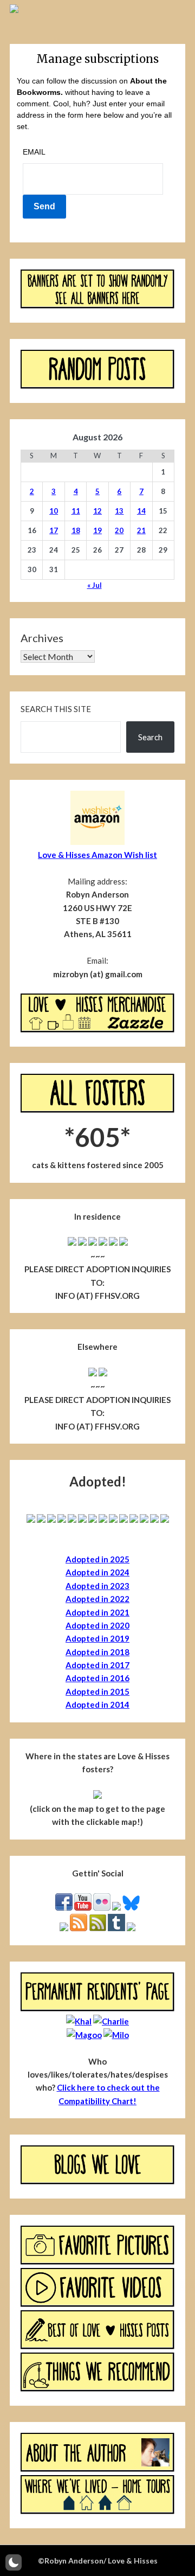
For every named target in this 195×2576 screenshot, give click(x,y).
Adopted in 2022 (97, 1599)
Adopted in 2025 (97, 1559)
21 (141, 530)
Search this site (56, 709)
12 (97, 511)
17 (54, 530)
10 (54, 511)
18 (76, 530)
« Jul (95, 585)
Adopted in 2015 (97, 1691)
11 (76, 511)
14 (141, 511)
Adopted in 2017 (97, 1665)
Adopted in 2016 (97, 1678)
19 (97, 530)
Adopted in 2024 (97, 1572)
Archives (42, 638)
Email (34, 152)
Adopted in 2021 (97, 1612)
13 (119, 511)
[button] (14, 2562)
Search (150, 737)
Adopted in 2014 (97, 1704)
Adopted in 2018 (97, 1652)
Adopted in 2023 (97, 1586)
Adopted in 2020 (97, 1625)
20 (119, 530)
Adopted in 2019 (97, 1638)
